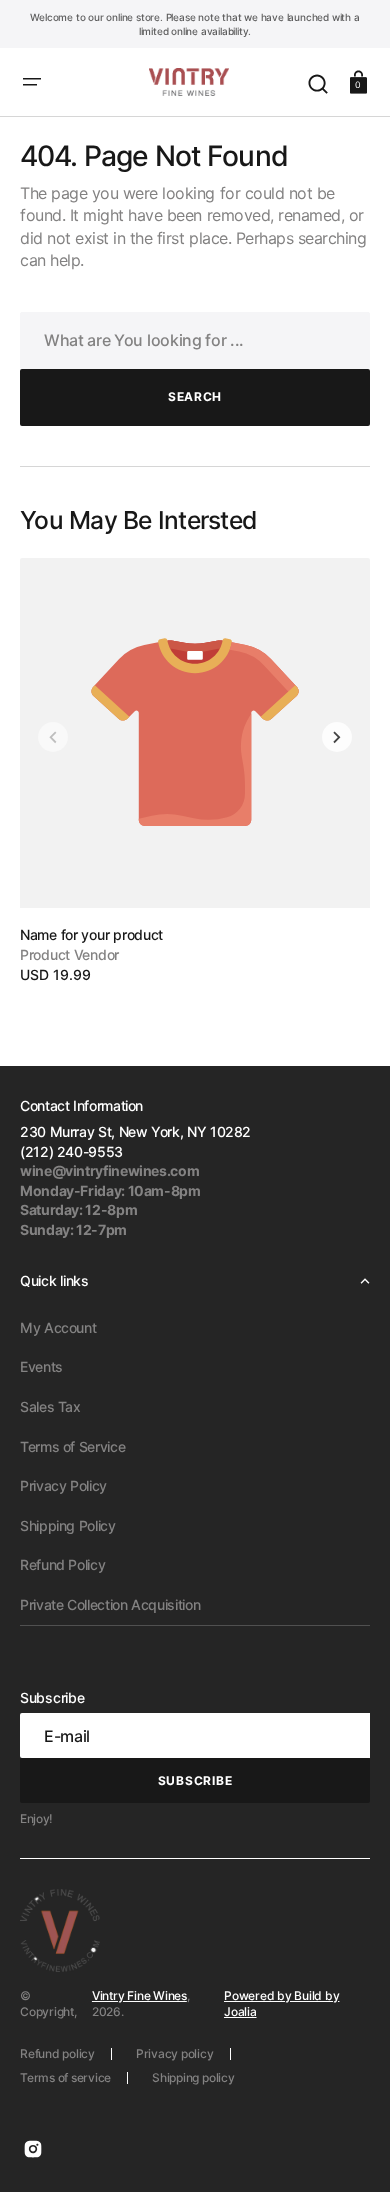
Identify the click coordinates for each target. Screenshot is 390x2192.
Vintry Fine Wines (139, 1995)
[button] (32, 82)
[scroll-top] (347, 2149)
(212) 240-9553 (71, 1151)
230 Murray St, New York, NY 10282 (135, 1131)
